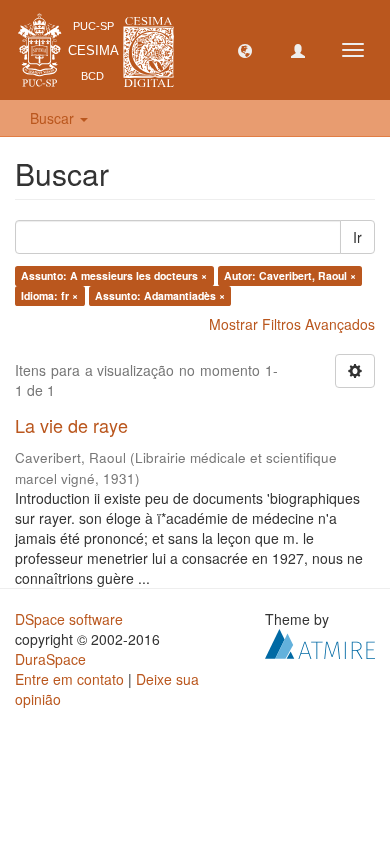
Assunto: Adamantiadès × (160, 295)
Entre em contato (69, 679)
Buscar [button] (54, 118)
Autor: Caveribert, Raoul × (290, 275)
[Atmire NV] (320, 641)
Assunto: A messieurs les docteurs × (114, 275)
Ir (357, 237)
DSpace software (69, 619)
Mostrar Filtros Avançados (292, 324)
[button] (245, 50)
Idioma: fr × (49, 295)
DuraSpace (50, 659)
